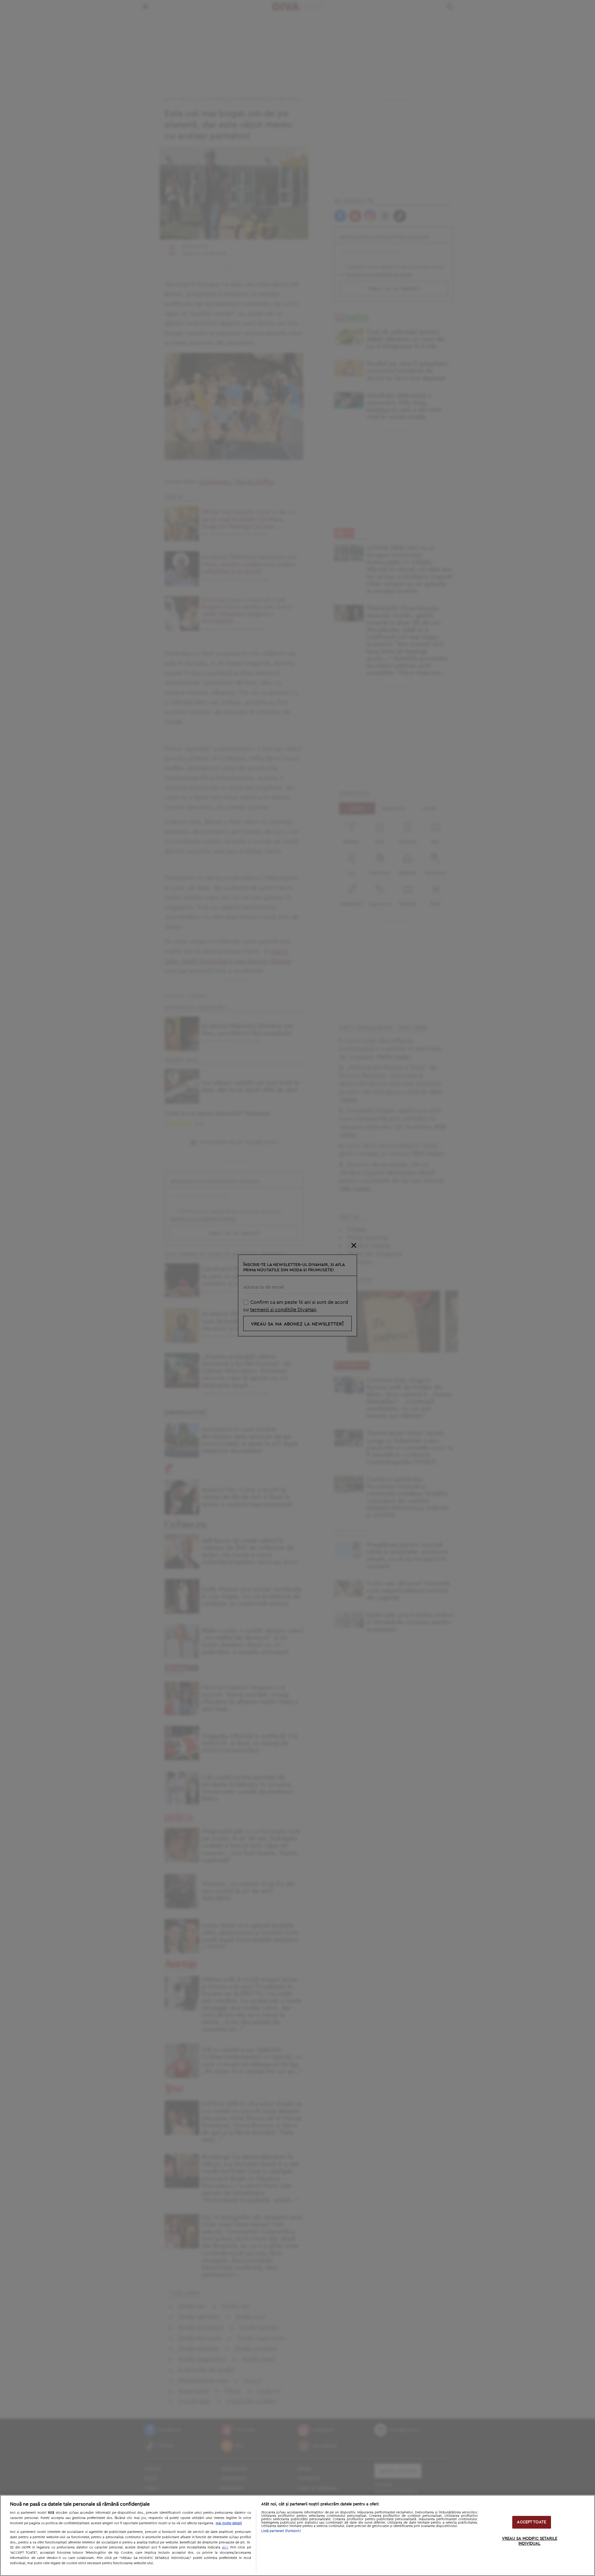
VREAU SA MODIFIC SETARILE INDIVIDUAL (530, 2541)
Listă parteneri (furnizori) (281, 2531)
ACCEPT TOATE (531, 2522)
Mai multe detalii (229, 2523)
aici (225, 2547)
